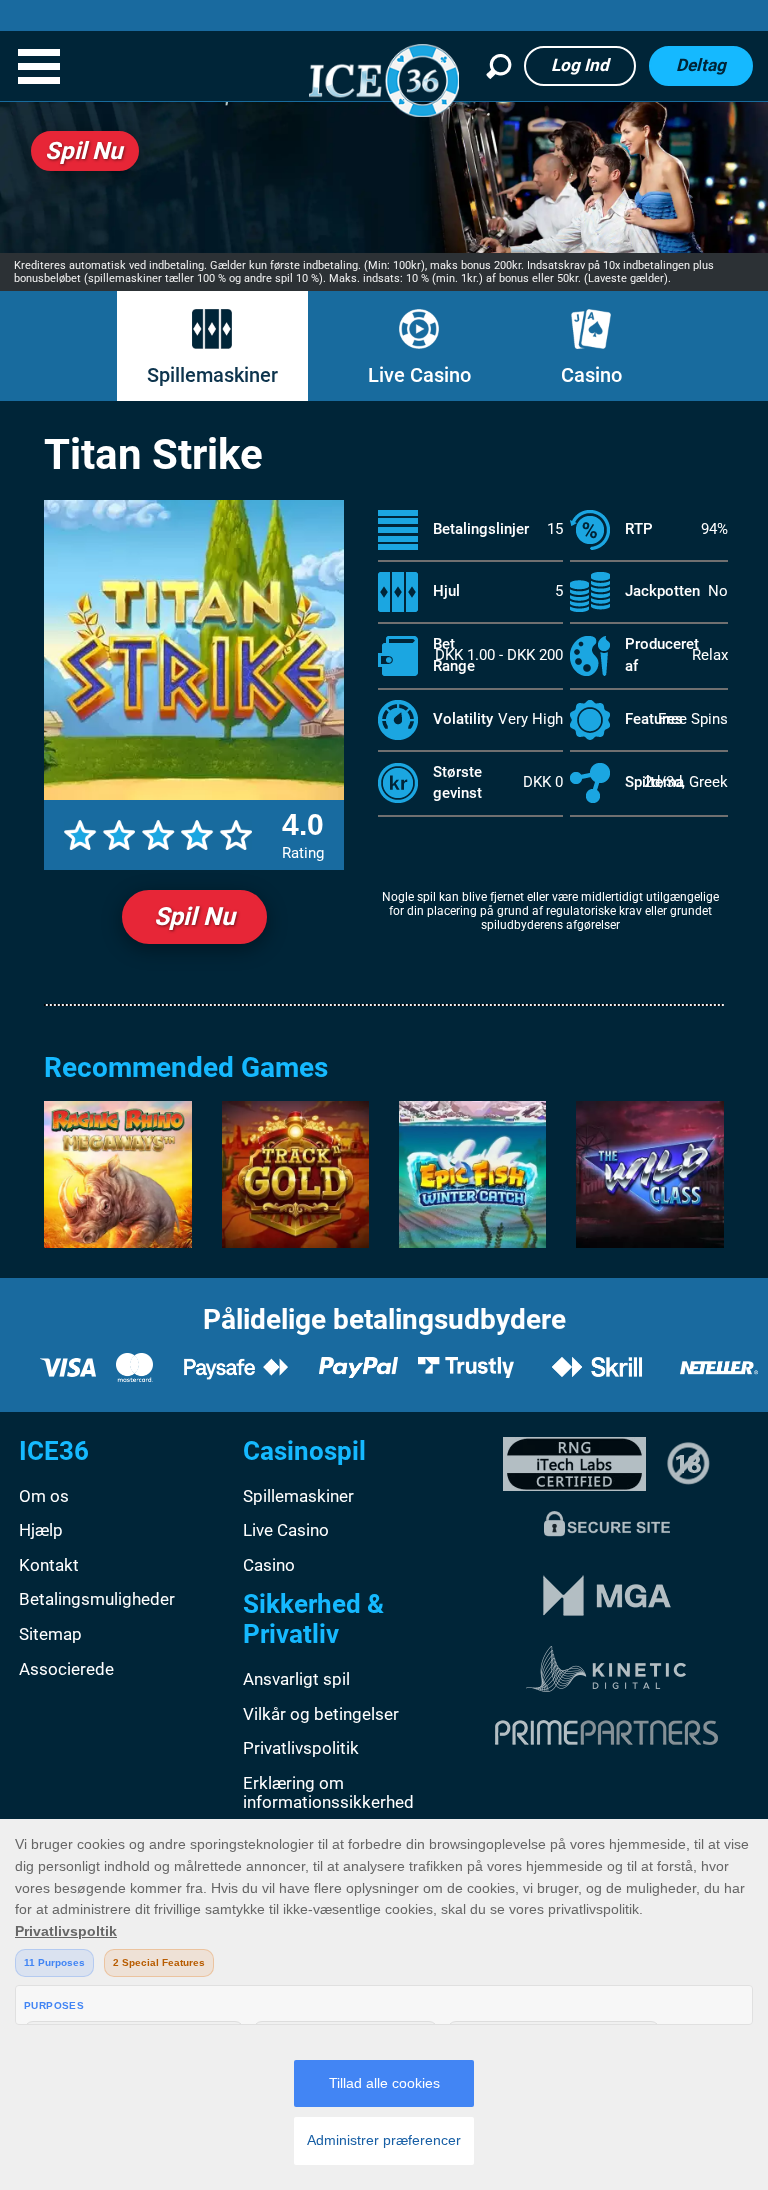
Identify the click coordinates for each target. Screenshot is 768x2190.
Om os (44, 1496)
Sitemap (50, 1634)
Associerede (66, 1669)
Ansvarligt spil (296, 1679)
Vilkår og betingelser (321, 1714)
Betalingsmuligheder (97, 1599)
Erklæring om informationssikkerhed (328, 1793)
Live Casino (419, 375)
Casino (591, 375)
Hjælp (41, 1530)
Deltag (701, 65)
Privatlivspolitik (301, 1748)
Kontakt (49, 1565)
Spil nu (194, 916)
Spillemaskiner (212, 375)
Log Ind (580, 65)
